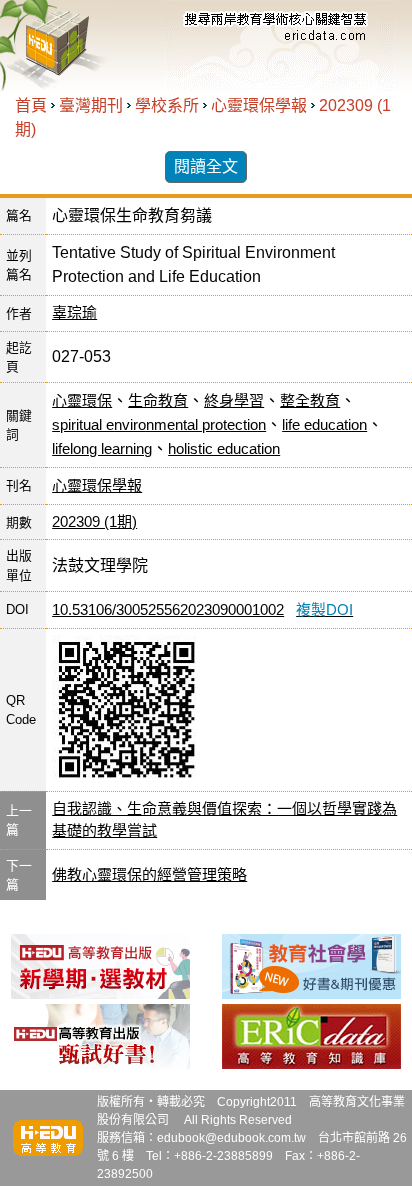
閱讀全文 (206, 166)
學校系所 (167, 105)
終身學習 (234, 400)
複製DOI (324, 609)
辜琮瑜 (74, 312)
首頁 (31, 105)
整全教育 (310, 400)
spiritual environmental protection (159, 424)
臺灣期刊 (91, 105)
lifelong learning (102, 448)
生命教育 (158, 400)
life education (324, 424)
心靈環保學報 (259, 105)
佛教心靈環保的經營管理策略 (149, 874)
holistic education (224, 448)
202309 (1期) (94, 521)
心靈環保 (82, 400)
